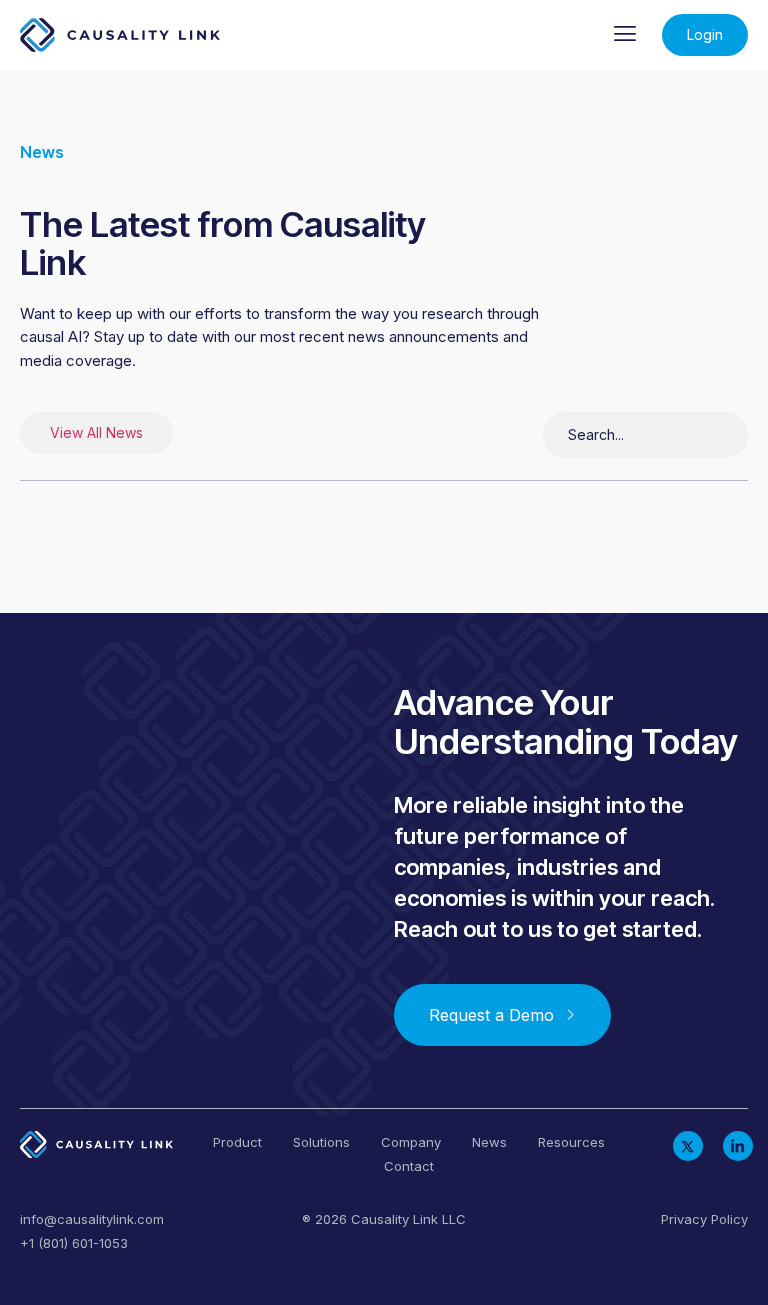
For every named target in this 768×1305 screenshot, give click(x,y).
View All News (96, 432)
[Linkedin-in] (738, 1146)
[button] (625, 35)
